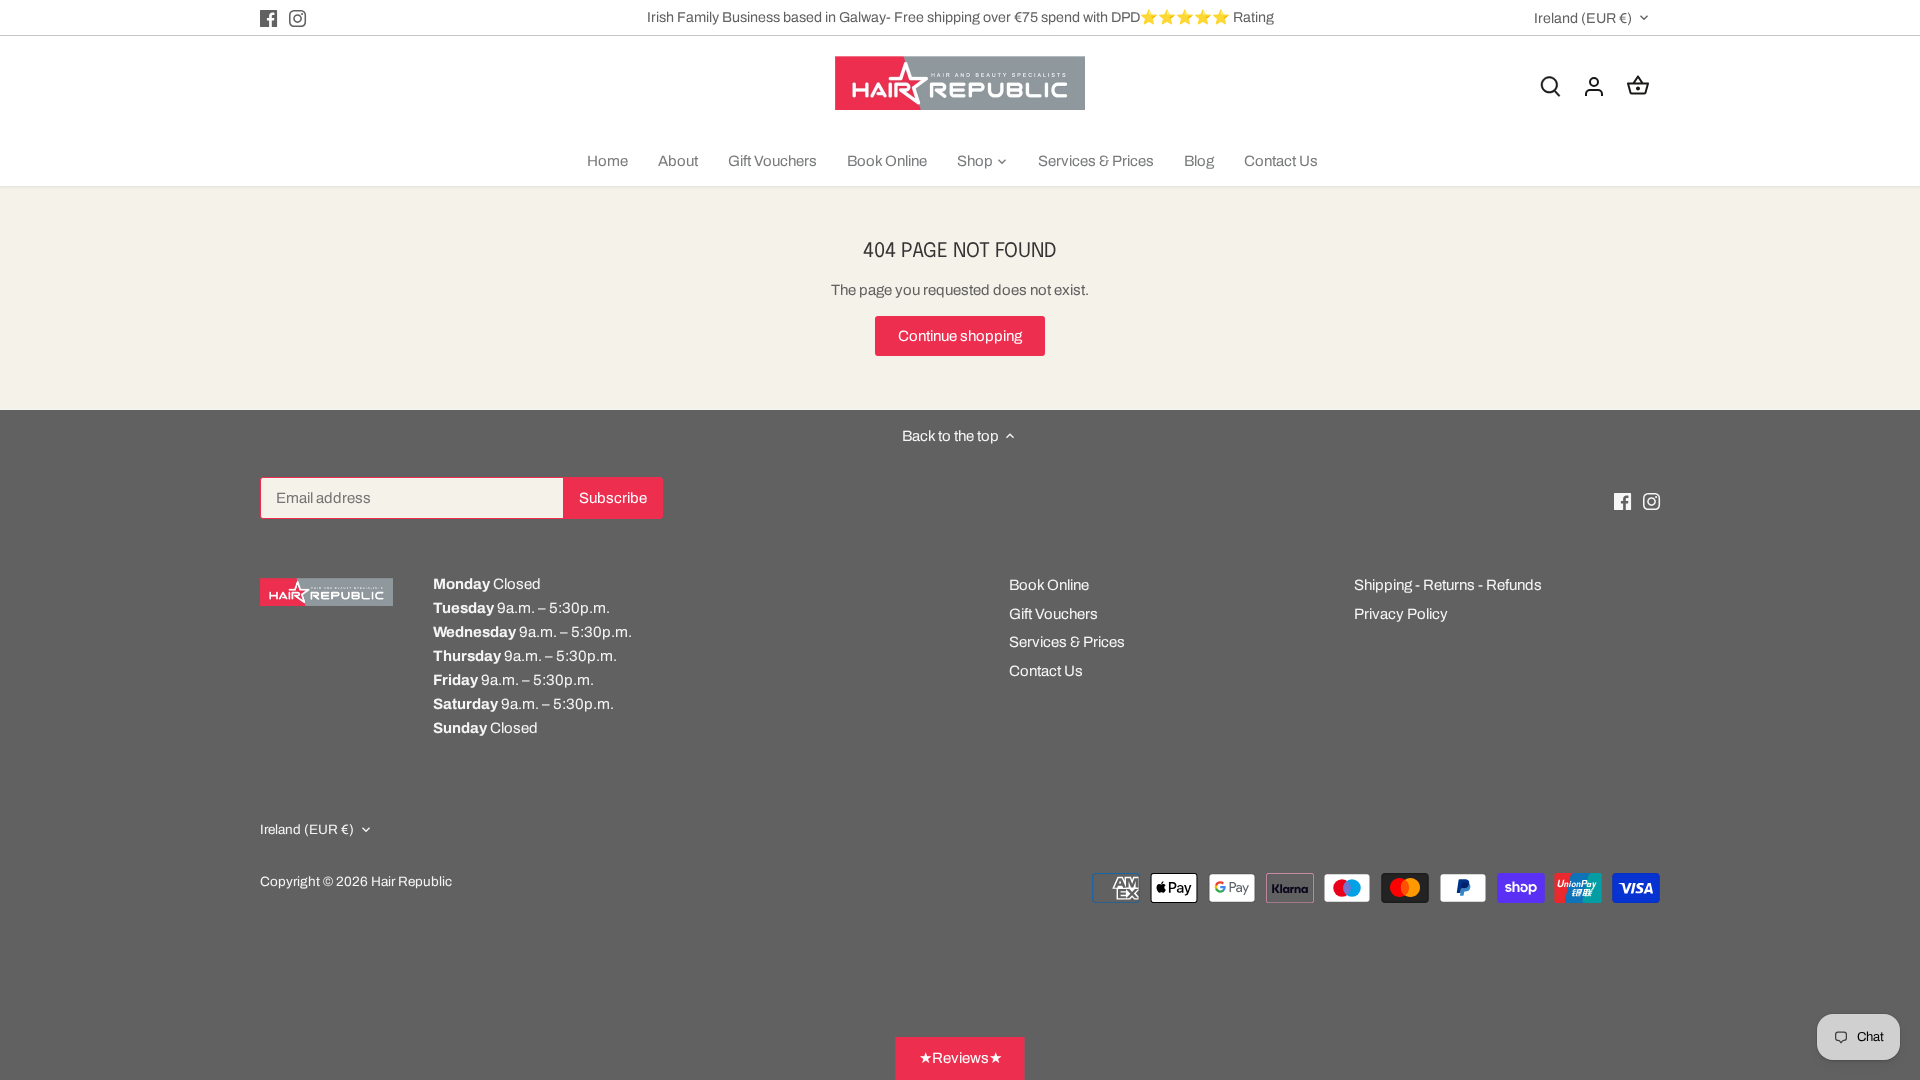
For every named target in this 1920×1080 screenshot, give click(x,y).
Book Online (1049, 585)
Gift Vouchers (1053, 614)
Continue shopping (960, 336)
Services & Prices (1067, 642)
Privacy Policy (1401, 614)
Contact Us (1046, 671)
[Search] (1550, 86)
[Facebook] (268, 17)
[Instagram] (297, 17)
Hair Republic (411, 881)
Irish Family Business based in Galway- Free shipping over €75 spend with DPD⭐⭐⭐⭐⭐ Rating (960, 17)
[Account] (1594, 86)
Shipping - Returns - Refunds (1448, 585)
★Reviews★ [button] (960, 1058)
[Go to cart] (1638, 86)
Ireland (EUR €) (1583, 18)
